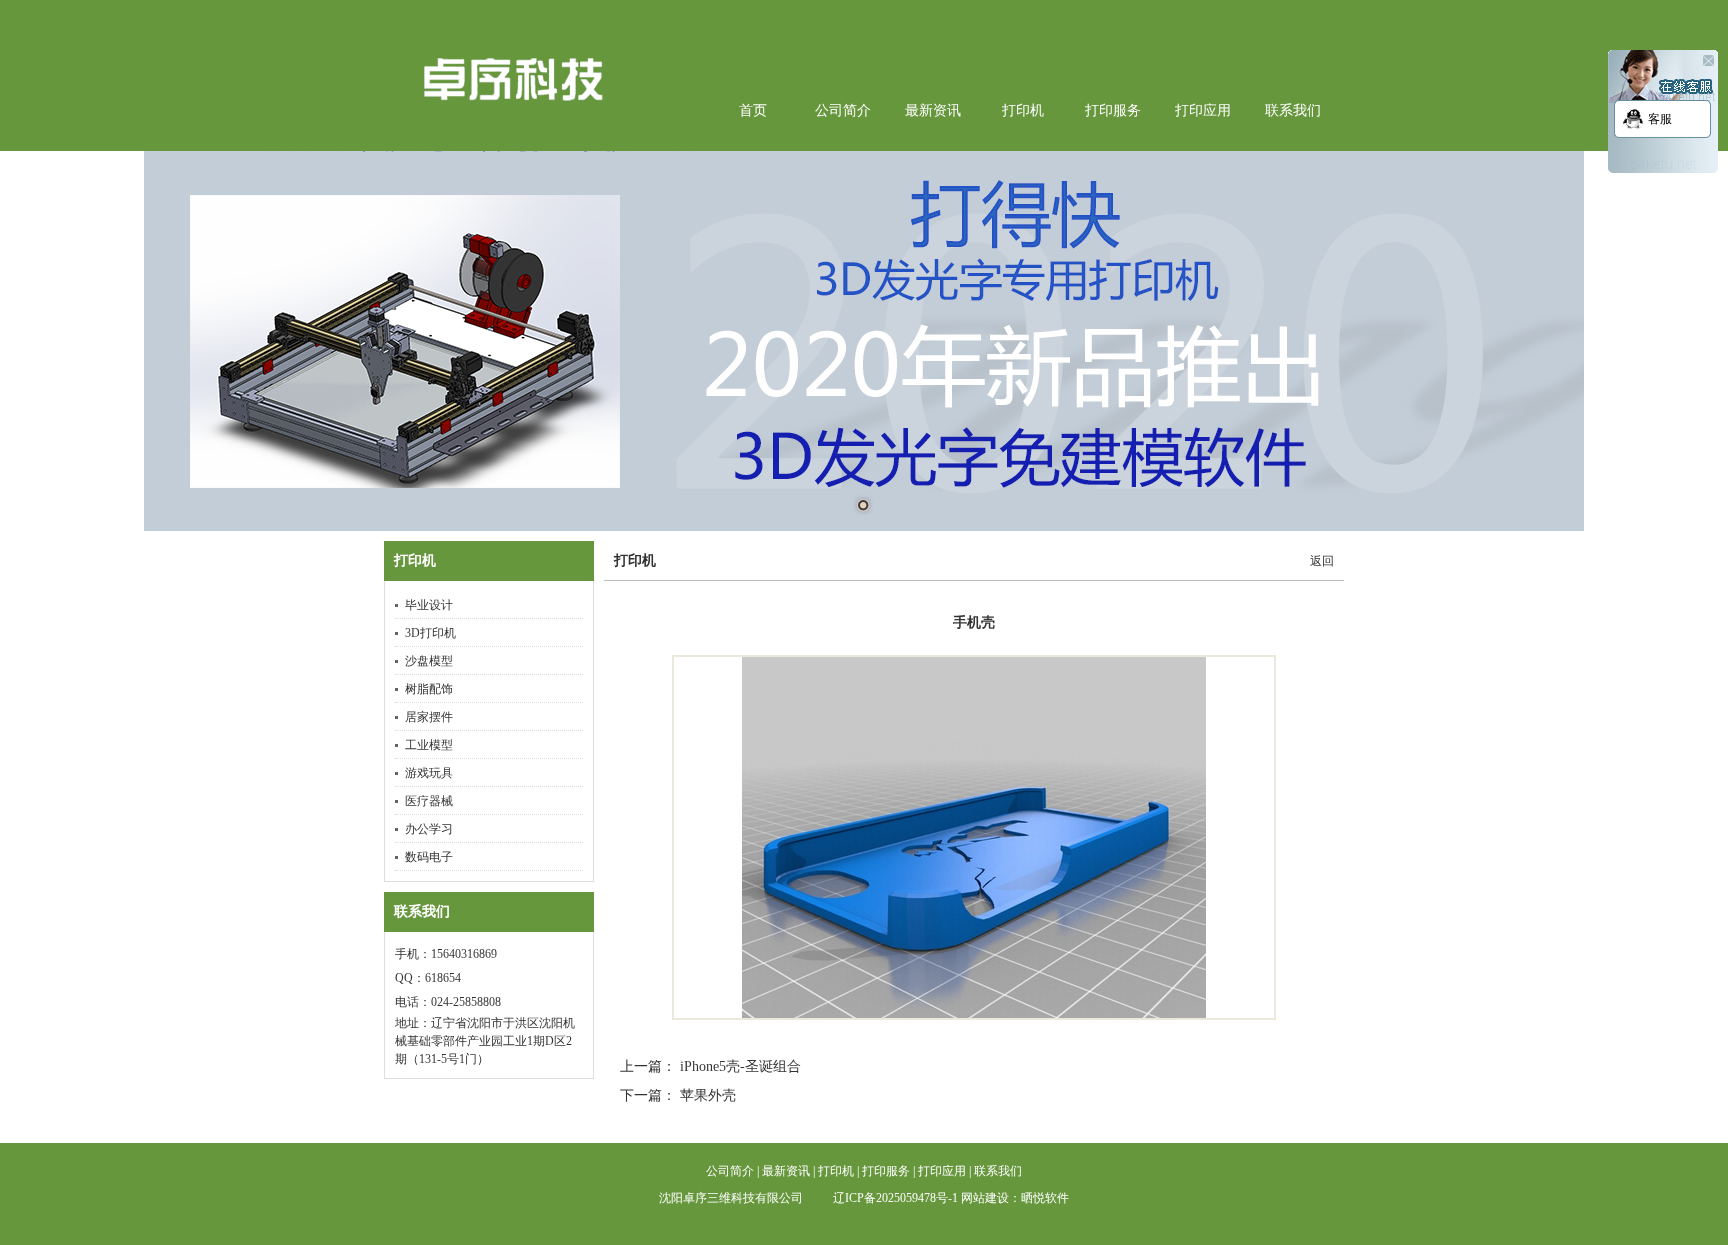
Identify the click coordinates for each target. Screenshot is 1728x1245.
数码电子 (429, 857)
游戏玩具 (429, 773)
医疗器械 (429, 801)
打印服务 (886, 1171)
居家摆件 (429, 717)
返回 (1322, 561)
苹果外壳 (706, 1095)
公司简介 (730, 1171)
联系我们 (422, 911)
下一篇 (641, 1095)
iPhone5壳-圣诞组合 (740, 1066)
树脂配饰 (429, 689)
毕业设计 (429, 605)
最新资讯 (786, 1171)
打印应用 (942, 1171)
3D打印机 (430, 633)
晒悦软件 (1045, 1198)
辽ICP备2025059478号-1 (895, 1198)
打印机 (415, 560)
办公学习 (429, 829)
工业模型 (429, 745)
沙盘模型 (429, 661)
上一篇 (641, 1066)
